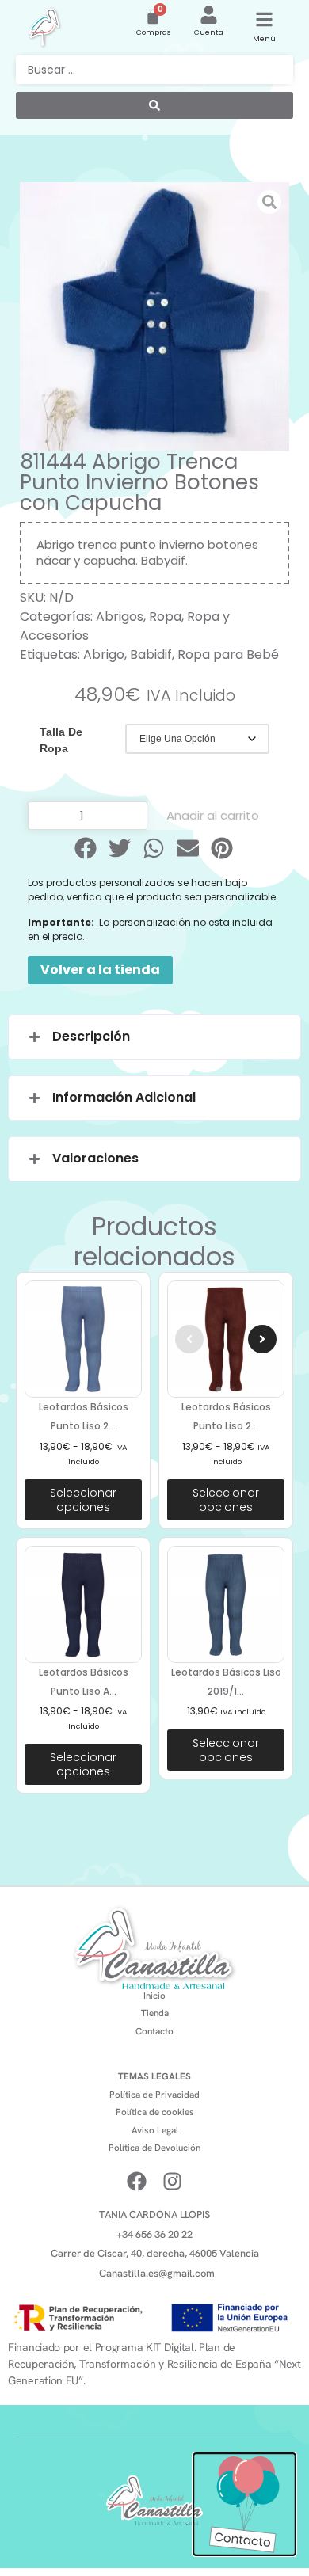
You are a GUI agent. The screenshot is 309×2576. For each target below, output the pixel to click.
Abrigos (120, 616)
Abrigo (104, 654)
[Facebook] (137, 2181)
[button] (87, 848)
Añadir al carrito (213, 815)
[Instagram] (172, 2181)
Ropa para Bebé (228, 654)
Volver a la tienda (100, 970)
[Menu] (264, 19)
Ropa (165, 616)
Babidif (151, 654)
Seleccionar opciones (83, 1500)
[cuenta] (209, 15)
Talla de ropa (61, 740)
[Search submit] (154, 105)
